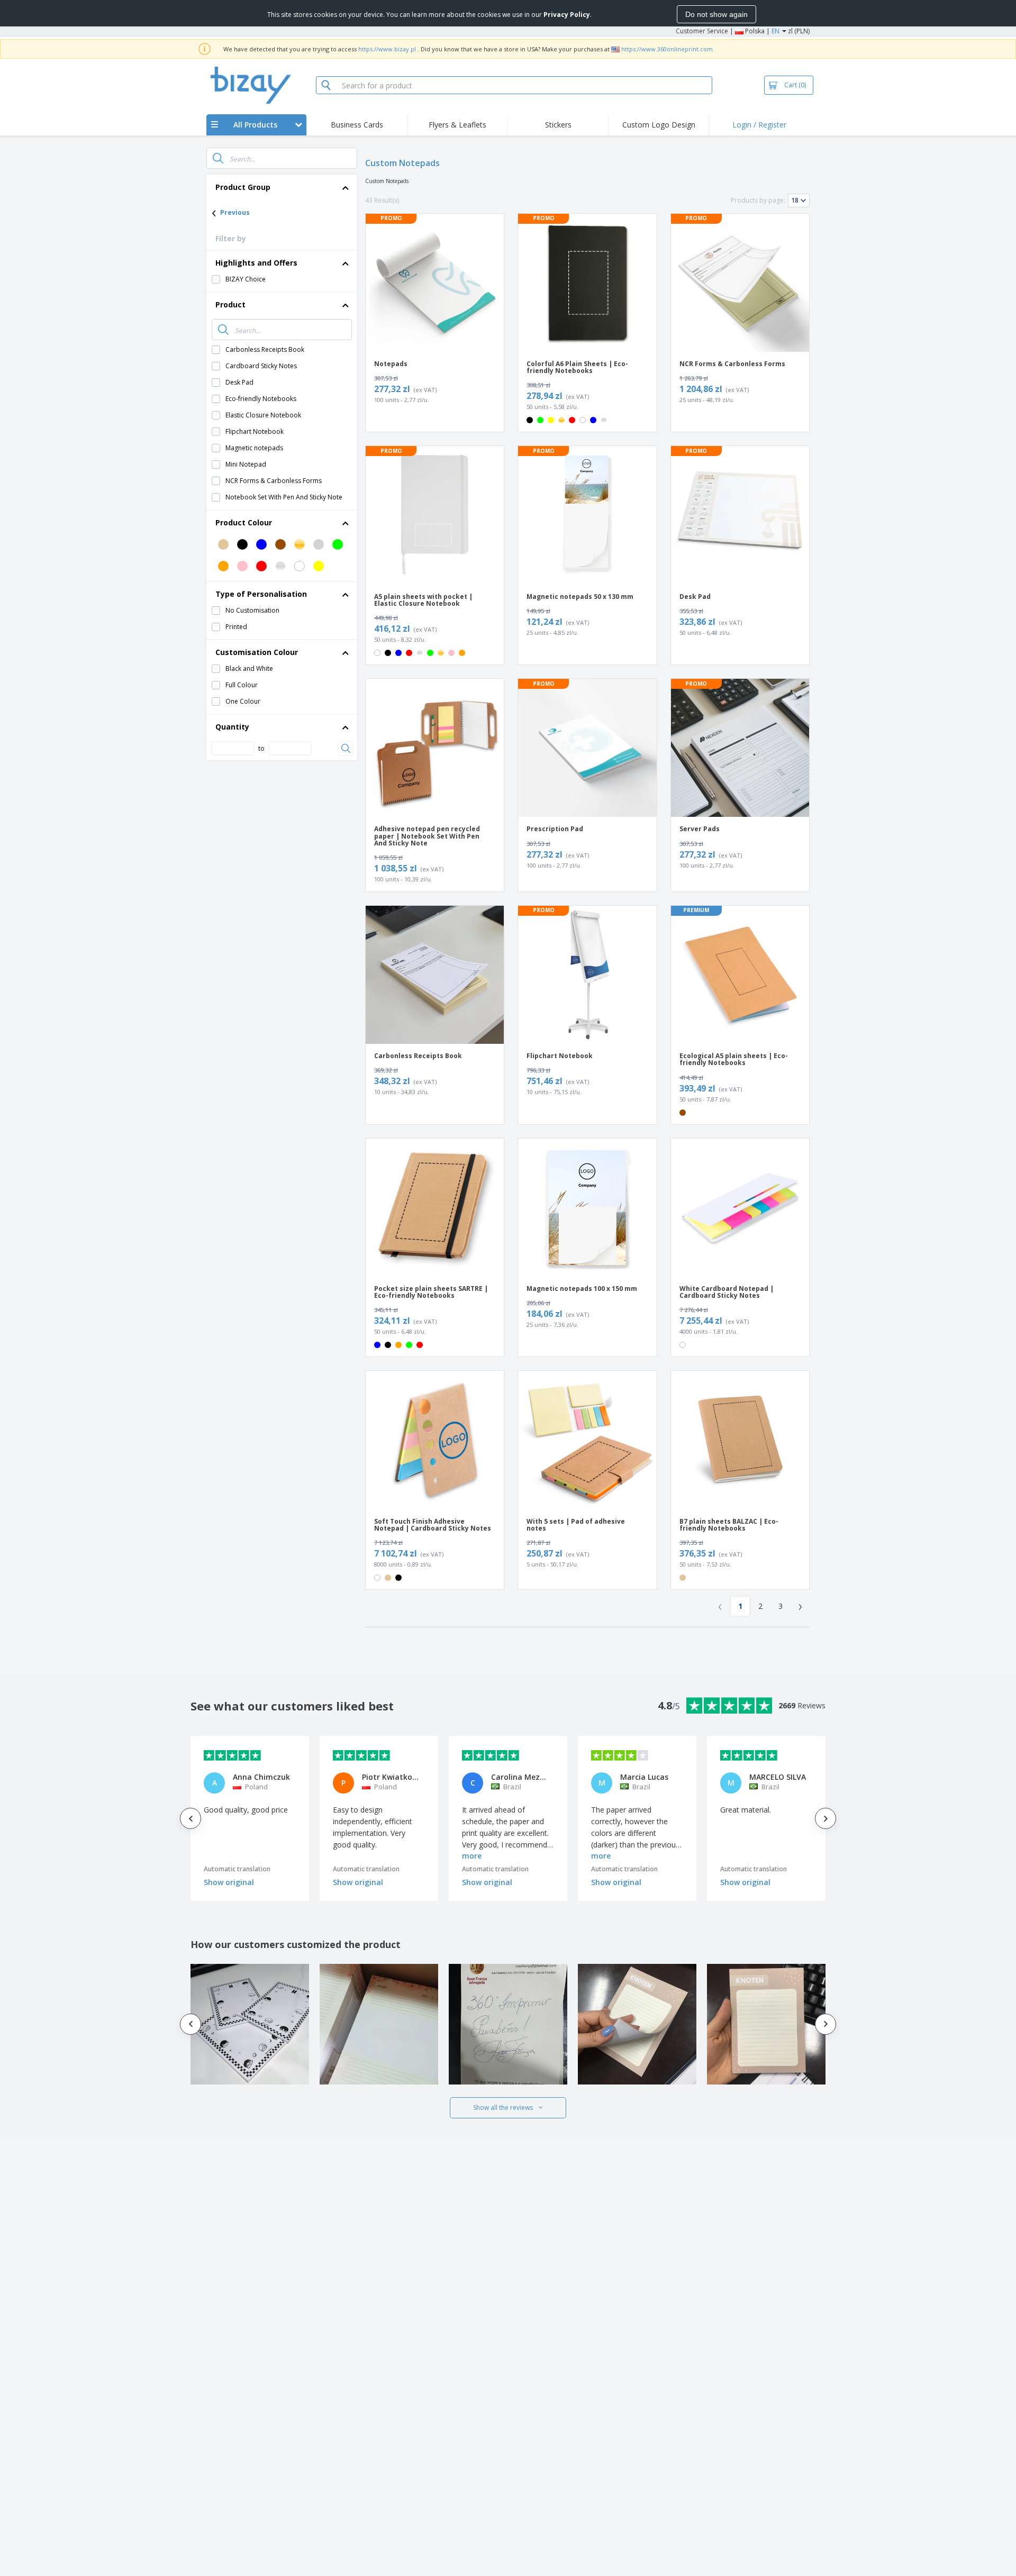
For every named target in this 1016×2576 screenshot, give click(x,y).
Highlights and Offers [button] (256, 263)
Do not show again (716, 14)
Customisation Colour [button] (257, 652)
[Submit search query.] (218, 158)
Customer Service (702, 31)
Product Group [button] (243, 187)
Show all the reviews (503, 2108)
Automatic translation (237, 1869)
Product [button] (230, 304)
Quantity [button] (232, 727)
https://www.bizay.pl (387, 49)
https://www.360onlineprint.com (667, 49)
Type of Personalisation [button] (261, 594)
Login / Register (759, 125)
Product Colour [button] (244, 522)
